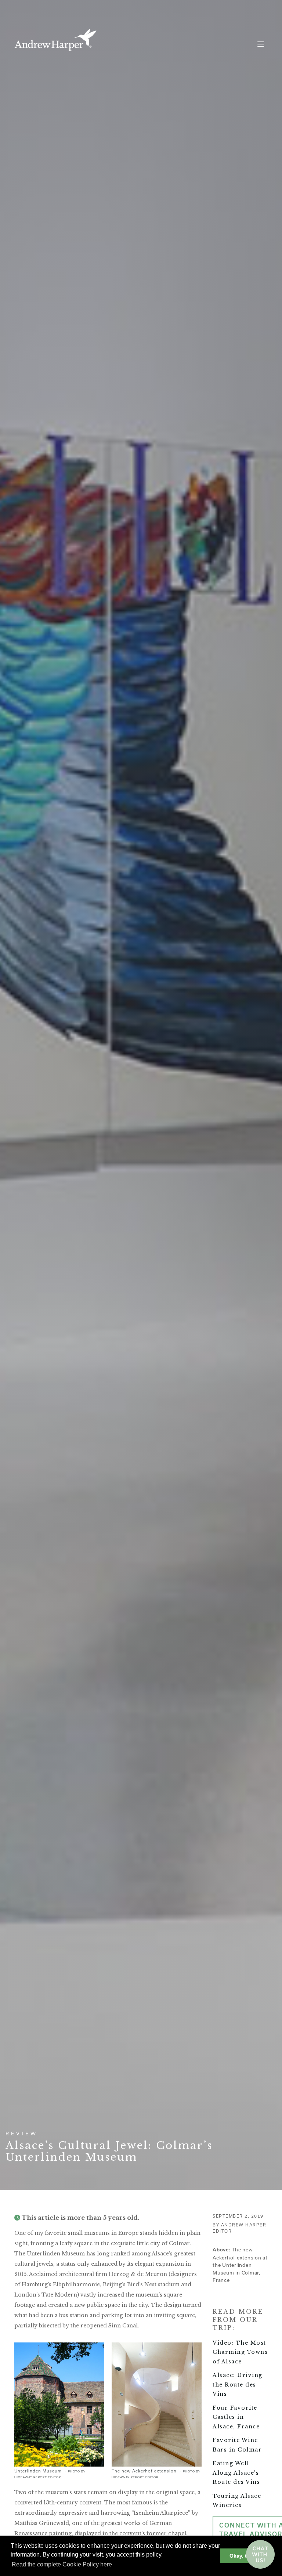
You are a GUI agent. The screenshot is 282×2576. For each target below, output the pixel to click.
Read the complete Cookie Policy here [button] (62, 2564)
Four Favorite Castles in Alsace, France (236, 2417)
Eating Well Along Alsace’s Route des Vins (236, 2473)
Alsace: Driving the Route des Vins (238, 2384)
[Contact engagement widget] (260, 2554)
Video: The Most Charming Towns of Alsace (240, 2352)
